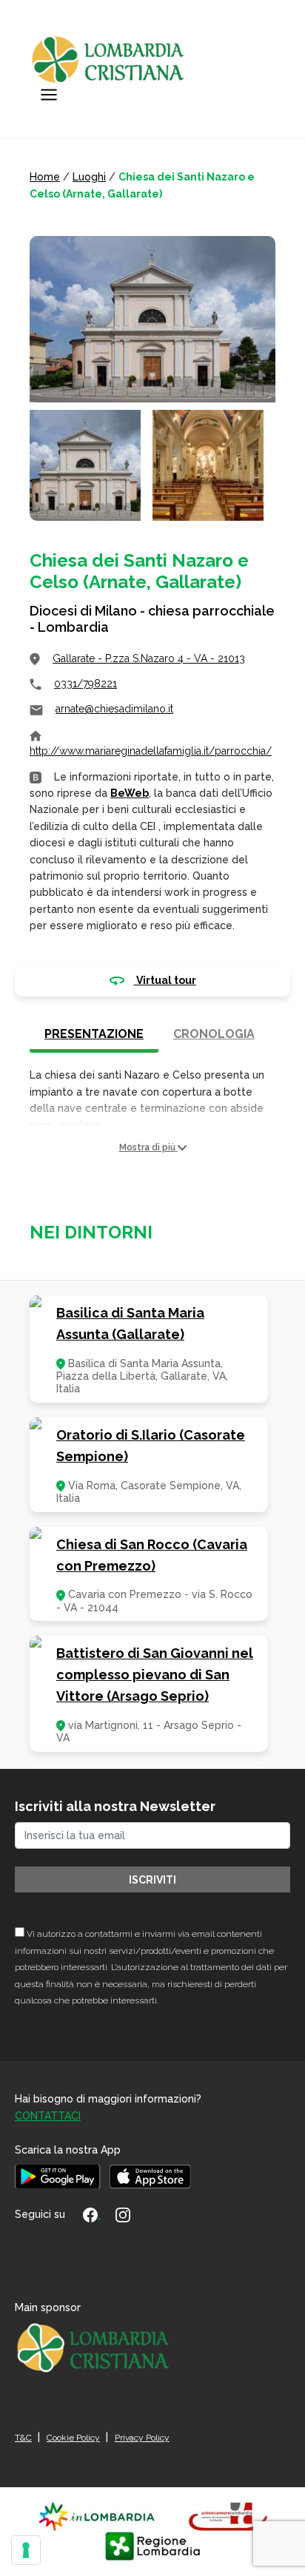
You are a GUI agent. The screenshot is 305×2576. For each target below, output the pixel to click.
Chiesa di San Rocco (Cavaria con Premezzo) (152, 1555)
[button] (152, 1148)
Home (45, 177)
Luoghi (89, 177)
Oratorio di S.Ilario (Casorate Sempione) (151, 1446)
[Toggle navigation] (49, 95)
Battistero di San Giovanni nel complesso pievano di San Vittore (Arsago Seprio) (155, 1675)
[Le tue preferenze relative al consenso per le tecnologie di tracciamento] (26, 2550)
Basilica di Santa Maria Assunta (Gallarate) (130, 1324)
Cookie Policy (73, 2438)
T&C (23, 2438)
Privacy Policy (142, 2438)
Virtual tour (165, 980)
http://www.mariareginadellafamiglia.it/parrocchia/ (151, 751)
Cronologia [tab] (214, 1034)
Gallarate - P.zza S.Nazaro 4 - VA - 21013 (149, 658)
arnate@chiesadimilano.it (114, 709)
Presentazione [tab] (94, 1034)
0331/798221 (86, 684)
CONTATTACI (48, 2116)
